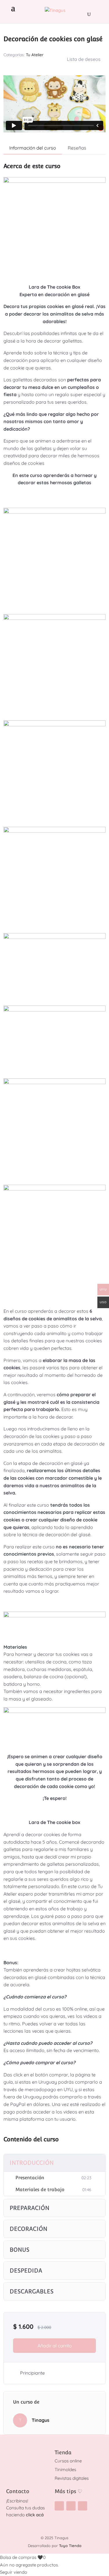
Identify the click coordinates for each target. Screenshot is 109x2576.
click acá (35, 2515)
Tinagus (41, 2420)
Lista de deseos (84, 59)
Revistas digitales (72, 2478)
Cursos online (68, 2461)
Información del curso (33, 148)
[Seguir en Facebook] (71, 2506)
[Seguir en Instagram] (59, 2506)
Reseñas (77, 148)
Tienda (63, 2452)
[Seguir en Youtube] (83, 2506)
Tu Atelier (35, 55)
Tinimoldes (65, 2469)
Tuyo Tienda (70, 2546)
